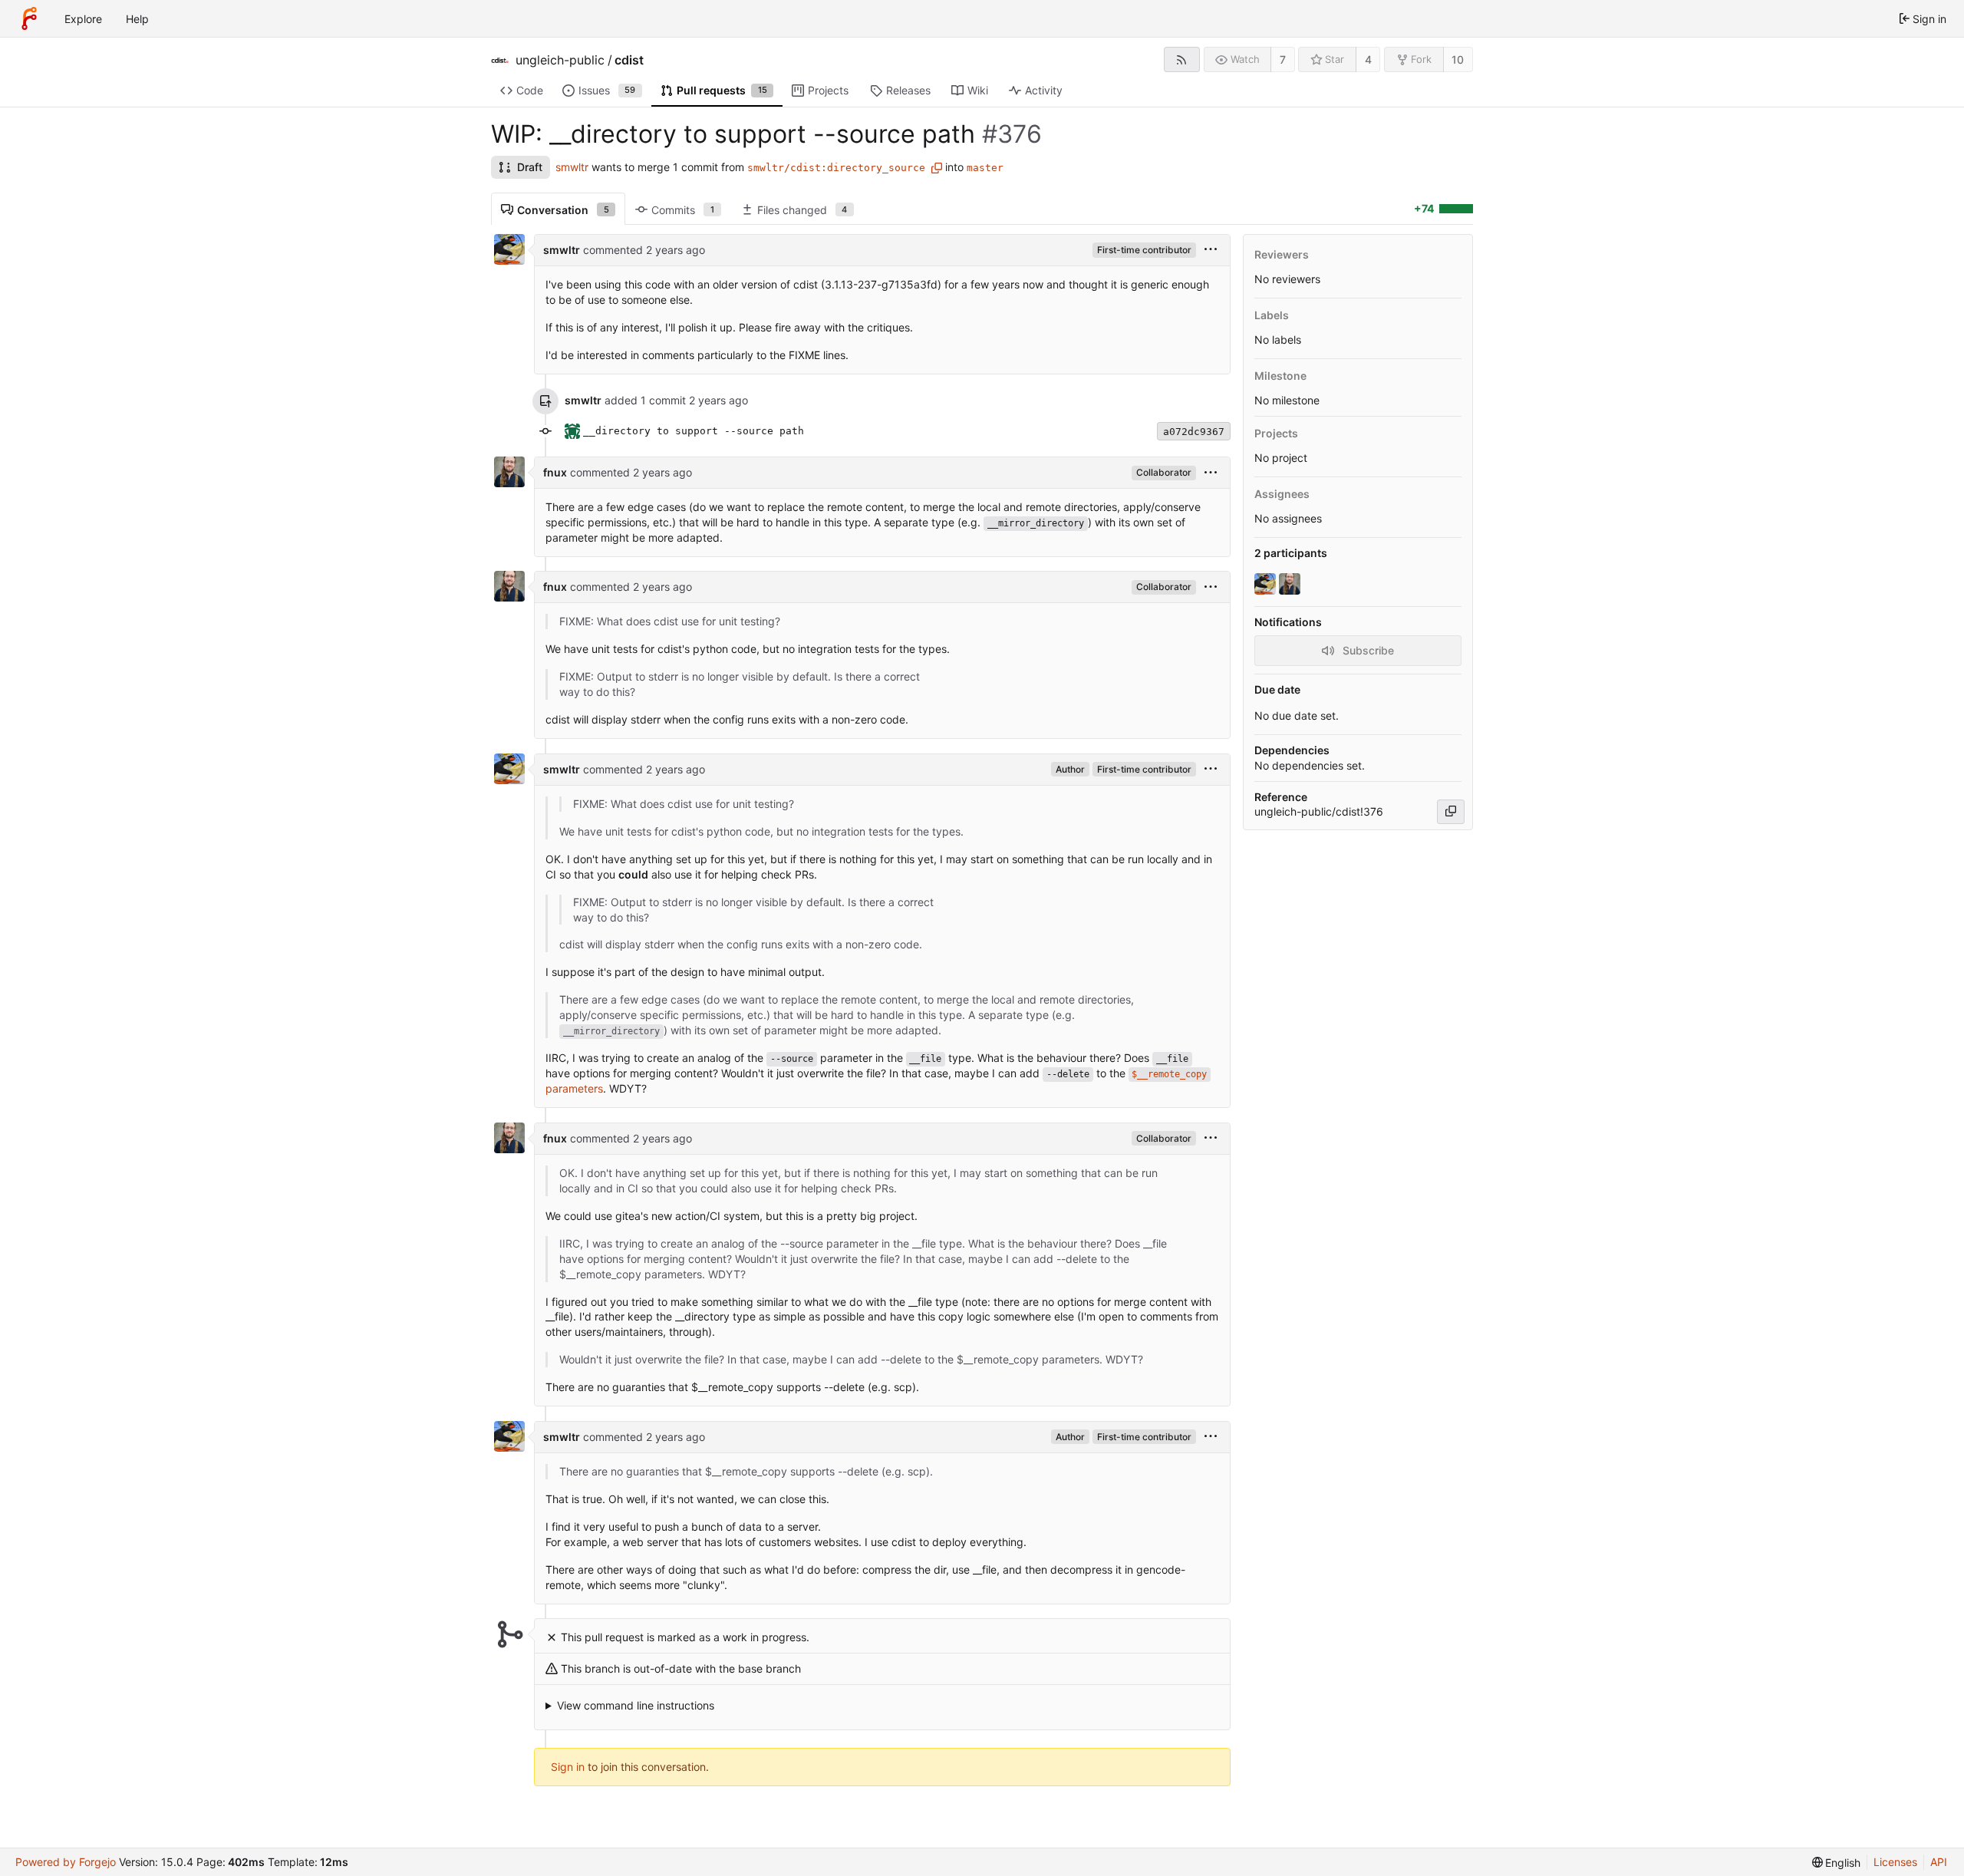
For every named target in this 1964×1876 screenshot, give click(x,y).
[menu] (1211, 250)
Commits (683, 210)
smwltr (572, 167)
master (985, 168)
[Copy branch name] (937, 168)
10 (1458, 59)
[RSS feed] (1182, 59)
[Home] (29, 18)
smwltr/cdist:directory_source (836, 168)
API (1939, 1862)
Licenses (1895, 1862)
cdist (629, 60)
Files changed (802, 210)
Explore (83, 19)
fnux (555, 472)
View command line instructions (636, 1705)
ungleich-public (560, 60)
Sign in (568, 1767)
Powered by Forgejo (66, 1862)
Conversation (563, 210)
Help (137, 19)
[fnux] (1291, 584)
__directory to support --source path (694, 431)
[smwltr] (1267, 584)
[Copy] (1451, 812)
